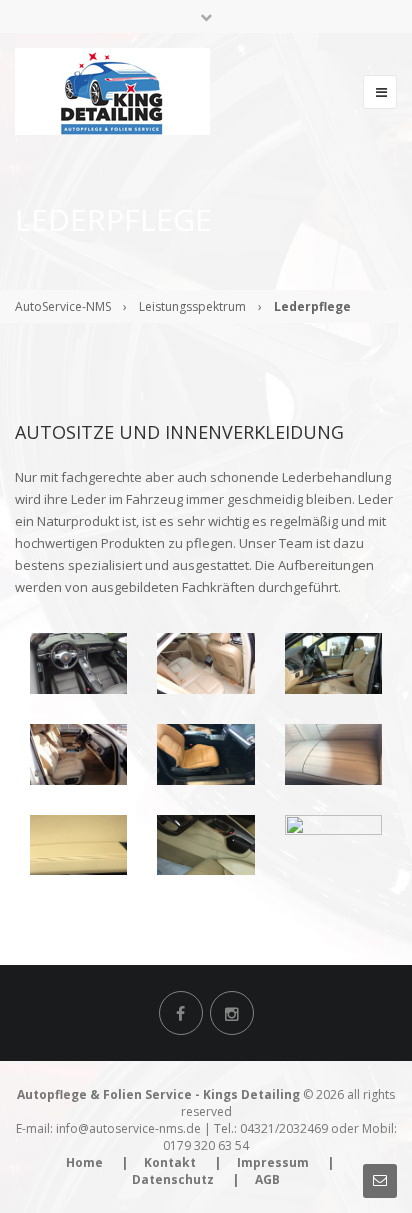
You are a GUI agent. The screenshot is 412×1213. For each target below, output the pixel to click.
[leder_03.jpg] (333, 843)
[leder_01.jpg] (78, 843)
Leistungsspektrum (192, 306)
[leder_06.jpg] (333, 753)
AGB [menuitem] (267, 1179)
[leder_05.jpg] (205, 753)
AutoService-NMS (63, 306)
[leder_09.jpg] (333, 662)
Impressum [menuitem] (273, 1162)
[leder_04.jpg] (78, 753)
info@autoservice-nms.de (128, 1128)
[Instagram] (232, 1013)
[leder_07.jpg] (78, 662)
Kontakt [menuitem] (170, 1162)
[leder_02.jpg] (205, 843)
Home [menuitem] (84, 1162)
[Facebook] (181, 1013)
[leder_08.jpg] (205, 662)
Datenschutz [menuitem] (173, 1179)
